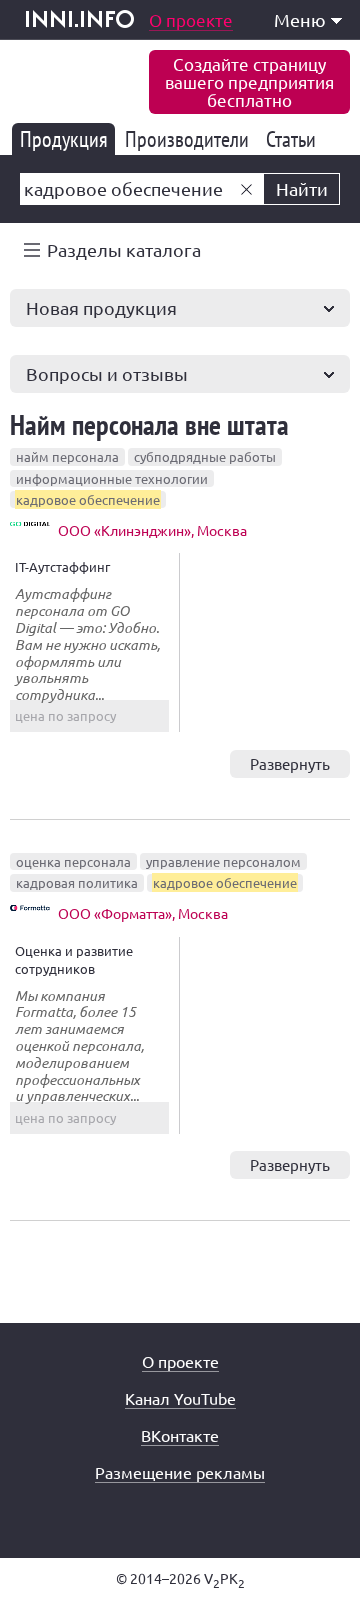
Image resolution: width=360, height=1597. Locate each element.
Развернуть (290, 763)
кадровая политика (77, 882)
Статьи (294, 139)
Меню (300, 19)
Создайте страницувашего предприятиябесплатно (249, 81)
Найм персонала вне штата (149, 424)
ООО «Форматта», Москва (143, 913)
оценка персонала (73, 861)
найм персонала (67, 456)
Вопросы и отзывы (107, 373)
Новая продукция (101, 307)
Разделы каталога (124, 249)
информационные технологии (112, 478)
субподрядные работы (205, 456)
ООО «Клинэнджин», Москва (152, 530)
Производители (190, 139)
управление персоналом (223, 861)
